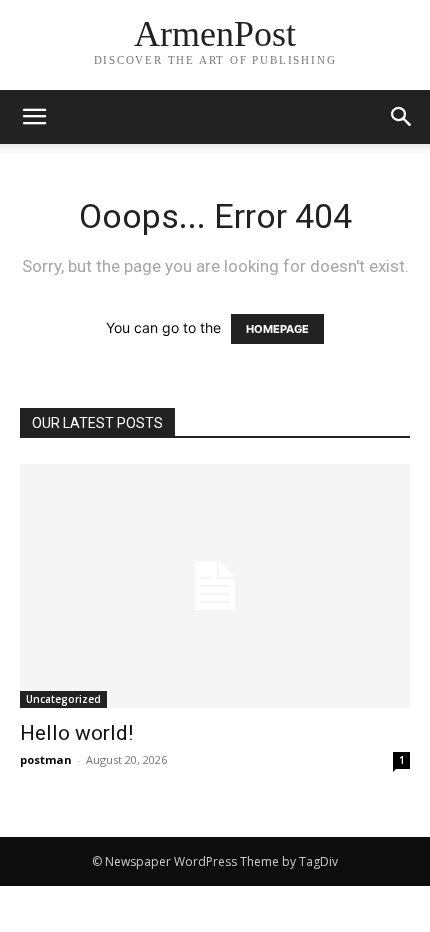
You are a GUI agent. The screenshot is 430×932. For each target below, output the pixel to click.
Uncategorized (63, 699)
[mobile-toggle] (34, 117)
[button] (402, 117)
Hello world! (76, 733)
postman (46, 759)
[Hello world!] (215, 586)
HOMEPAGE (277, 329)
